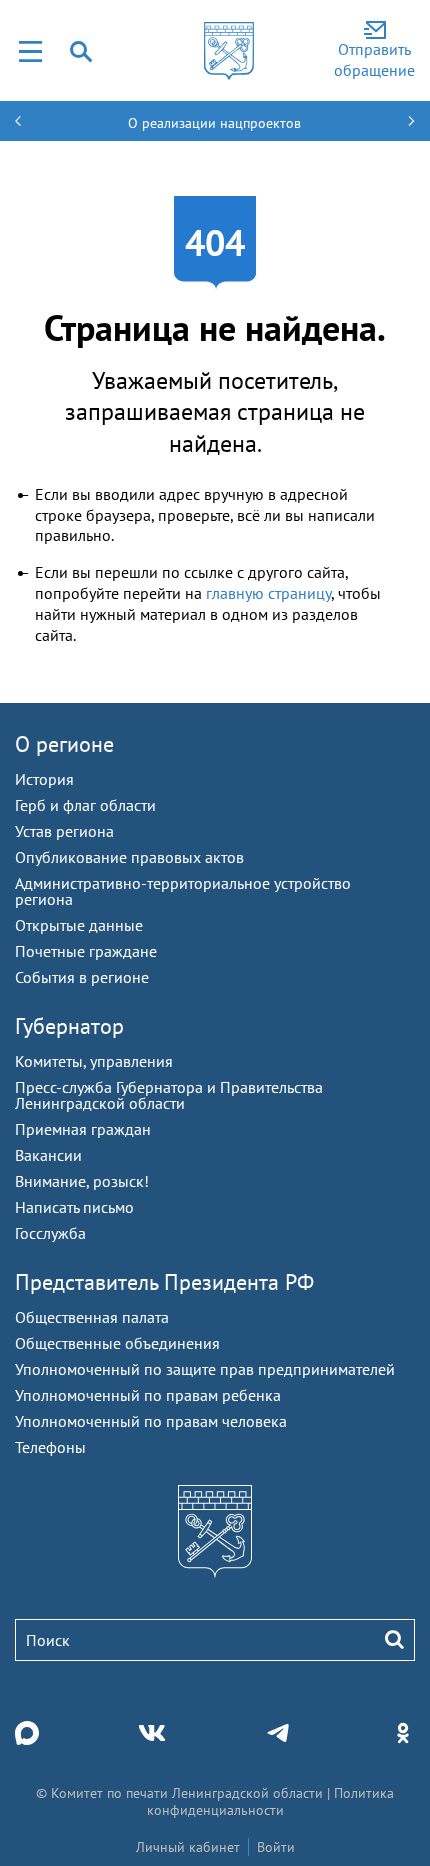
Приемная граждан (83, 1129)
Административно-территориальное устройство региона (183, 891)
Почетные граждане (86, 951)
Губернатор (69, 1026)
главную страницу (268, 593)
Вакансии (48, 1155)
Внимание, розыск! (82, 1181)
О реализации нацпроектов (214, 123)
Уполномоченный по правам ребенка (148, 1395)
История (44, 779)
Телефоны (50, 1447)
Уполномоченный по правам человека (151, 1421)
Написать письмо (74, 1207)
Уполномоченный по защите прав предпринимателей (205, 1369)
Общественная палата (92, 1317)
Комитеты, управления (94, 1061)
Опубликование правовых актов (129, 857)
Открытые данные (79, 925)
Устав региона (64, 831)
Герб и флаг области (85, 805)
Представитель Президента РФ (164, 1282)
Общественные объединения (117, 1343)
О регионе (64, 744)
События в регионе (82, 977)
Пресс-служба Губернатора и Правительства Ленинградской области (169, 1095)
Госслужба (50, 1233)
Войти (276, 1847)
